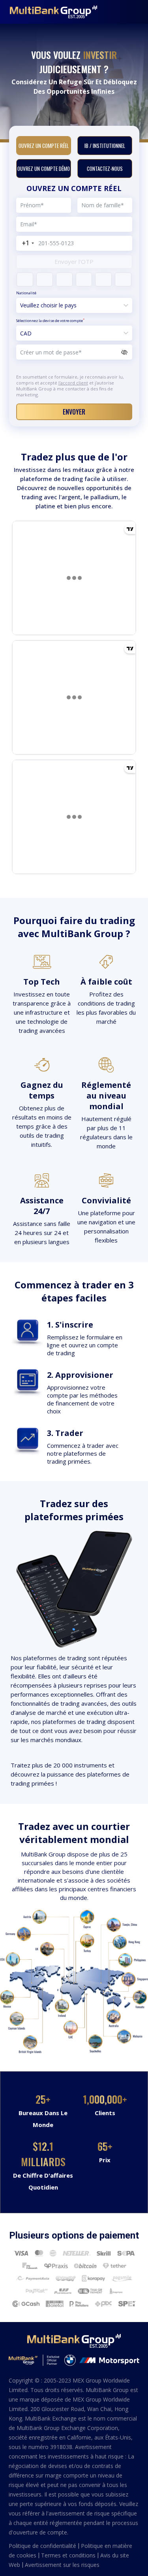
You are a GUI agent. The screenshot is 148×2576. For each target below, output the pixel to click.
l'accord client (73, 383)
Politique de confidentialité (43, 2546)
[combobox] (26, 243)
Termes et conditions (69, 2555)
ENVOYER (74, 412)
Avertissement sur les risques (62, 2565)
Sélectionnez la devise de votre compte (50, 320)
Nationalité (26, 293)
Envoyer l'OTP (74, 261)
